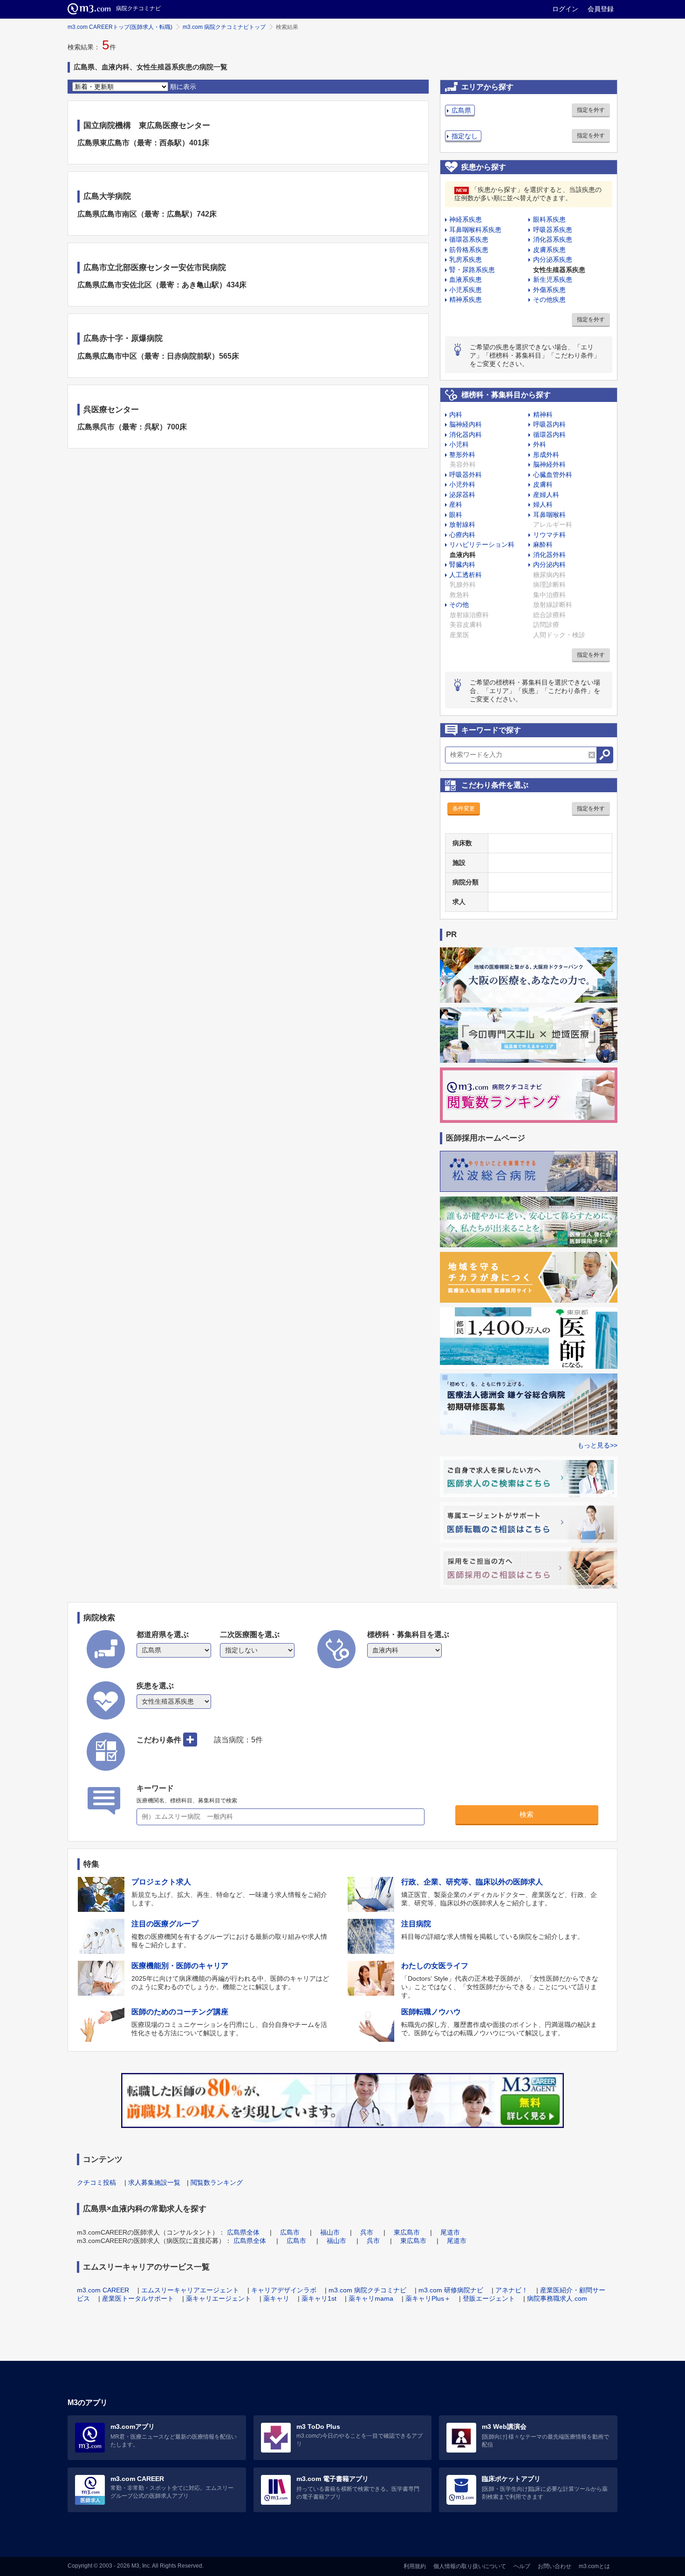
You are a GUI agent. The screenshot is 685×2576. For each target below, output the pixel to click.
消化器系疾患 (553, 239)
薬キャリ (276, 2298)
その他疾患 (549, 299)
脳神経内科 (466, 424)
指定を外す (591, 110)
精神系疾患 (466, 299)
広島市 (290, 2232)
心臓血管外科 (553, 475)
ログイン (565, 9)
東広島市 (407, 2232)
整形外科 (462, 455)
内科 (456, 415)
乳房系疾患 (466, 259)
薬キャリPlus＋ (428, 2298)
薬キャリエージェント (219, 2298)
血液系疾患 (466, 279)
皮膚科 (543, 484)
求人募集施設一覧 (154, 2182)
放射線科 (462, 524)
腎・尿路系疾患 (472, 270)
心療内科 (462, 535)
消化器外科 (549, 555)
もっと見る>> (597, 1445)
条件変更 (464, 809)
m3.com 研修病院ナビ (451, 2290)
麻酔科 (543, 544)
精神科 (543, 415)
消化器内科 (466, 435)
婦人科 (543, 504)
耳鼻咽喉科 (549, 515)
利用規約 (415, 2566)
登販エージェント (489, 2298)
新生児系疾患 (553, 279)
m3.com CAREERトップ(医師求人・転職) (120, 27)
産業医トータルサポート (138, 2298)
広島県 (461, 110)
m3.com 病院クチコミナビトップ (224, 27)
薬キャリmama (371, 2298)
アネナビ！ (512, 2290)
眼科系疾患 (549, 219)
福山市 (330, 2232)
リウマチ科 (549, 535)
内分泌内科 (549, 564)
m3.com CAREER (103, 2290)
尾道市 (450, 2232)
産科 (456, 504)
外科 (540, 444)
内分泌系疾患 (553, 259)
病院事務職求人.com (557, 2298)
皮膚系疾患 (549, 250)
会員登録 (601, 9)
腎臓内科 (462, 564)
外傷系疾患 (549, 290)
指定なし (465, 136)
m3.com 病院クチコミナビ (367, 2290)
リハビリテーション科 (482, 544)
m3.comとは (594, 2566)
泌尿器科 (462, 495)
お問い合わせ (555, 2566)
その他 (459, 605)
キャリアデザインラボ (284, 2290)
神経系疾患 (466, 219)
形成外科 (546, 455)
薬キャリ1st (319, 2298)
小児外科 (462, 484)
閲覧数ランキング (217, 2182)
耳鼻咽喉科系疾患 (475, 230)
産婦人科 (546, 495)
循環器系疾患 (469, 239)
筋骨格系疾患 (469, 250)
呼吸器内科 (549, 424)
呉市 (367, 2232)
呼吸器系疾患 (553, 230)
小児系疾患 (466, 290)
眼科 (456, 515)
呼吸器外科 (466, 475)
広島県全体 (243, 2232)
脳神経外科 (549, 464)
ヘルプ (522, 2566)
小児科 (459, 444)
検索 (527, 1814)
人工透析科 (466, 575)
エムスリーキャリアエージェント (190, 2290)
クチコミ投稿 (96, 2182)
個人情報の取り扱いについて (470, 2566)
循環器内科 (549, 435)
